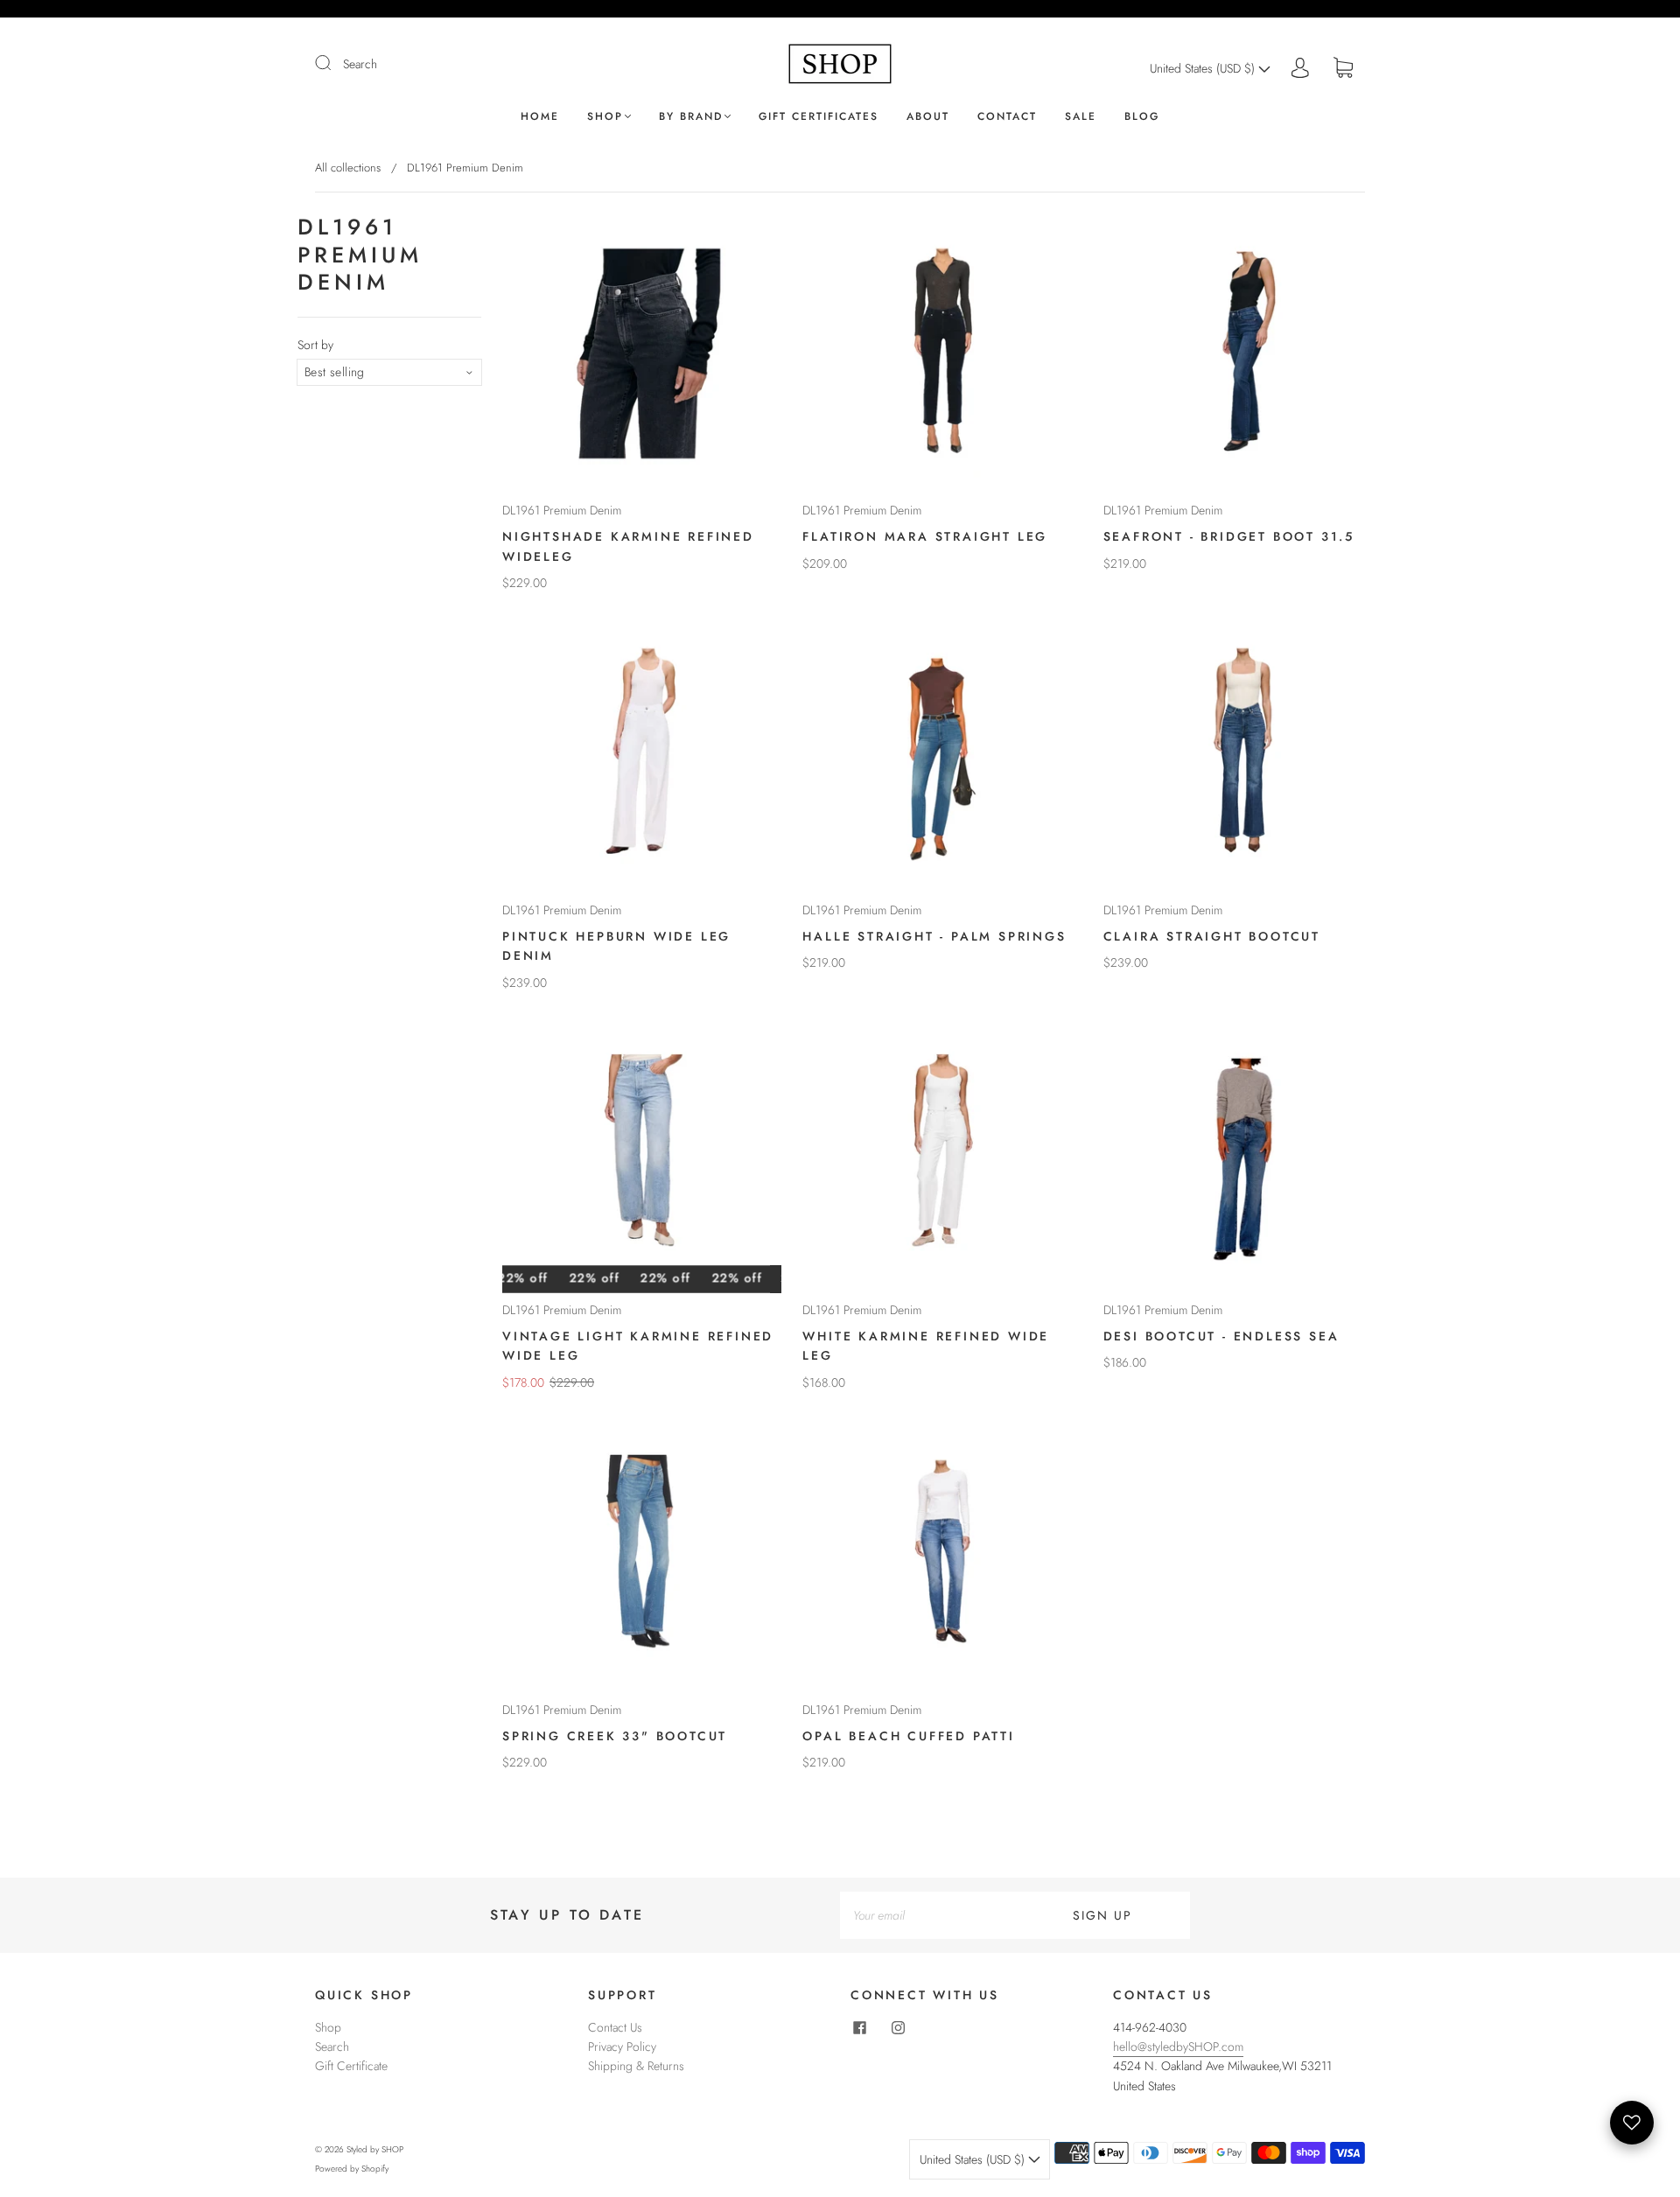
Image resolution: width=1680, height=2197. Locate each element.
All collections (348, 168)
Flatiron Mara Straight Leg (925, 536)
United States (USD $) (1204, 68)
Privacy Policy (622, 2047)
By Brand (691, 117)
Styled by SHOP (375, 2149)
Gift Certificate (351, 2066)
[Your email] (927, 1915)
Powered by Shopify (352, 2169)
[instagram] (898, 2028)
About (928, 117)
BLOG (1142, 117)
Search (360, 64)
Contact (1007, 117)
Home (540, 117)
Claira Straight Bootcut (1212, 936)
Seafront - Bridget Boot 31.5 (1229, 536)
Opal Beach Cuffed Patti (908, 1736)
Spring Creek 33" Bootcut (615, 1736)
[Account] (1300, 68)
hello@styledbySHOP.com (1178, 2047)
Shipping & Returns (636, 2066)
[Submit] (334, 63)
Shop (605, 117)
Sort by (315, 345)
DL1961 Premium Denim (562, 510)
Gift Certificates (819, 117)
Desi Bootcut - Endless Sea (1221, 1336)
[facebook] (859, 2028)
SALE (1081, 117)
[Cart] (1343, 68)
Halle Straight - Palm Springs (934, 936)
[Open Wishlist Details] (1632, 2123)
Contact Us (615, 2027)
